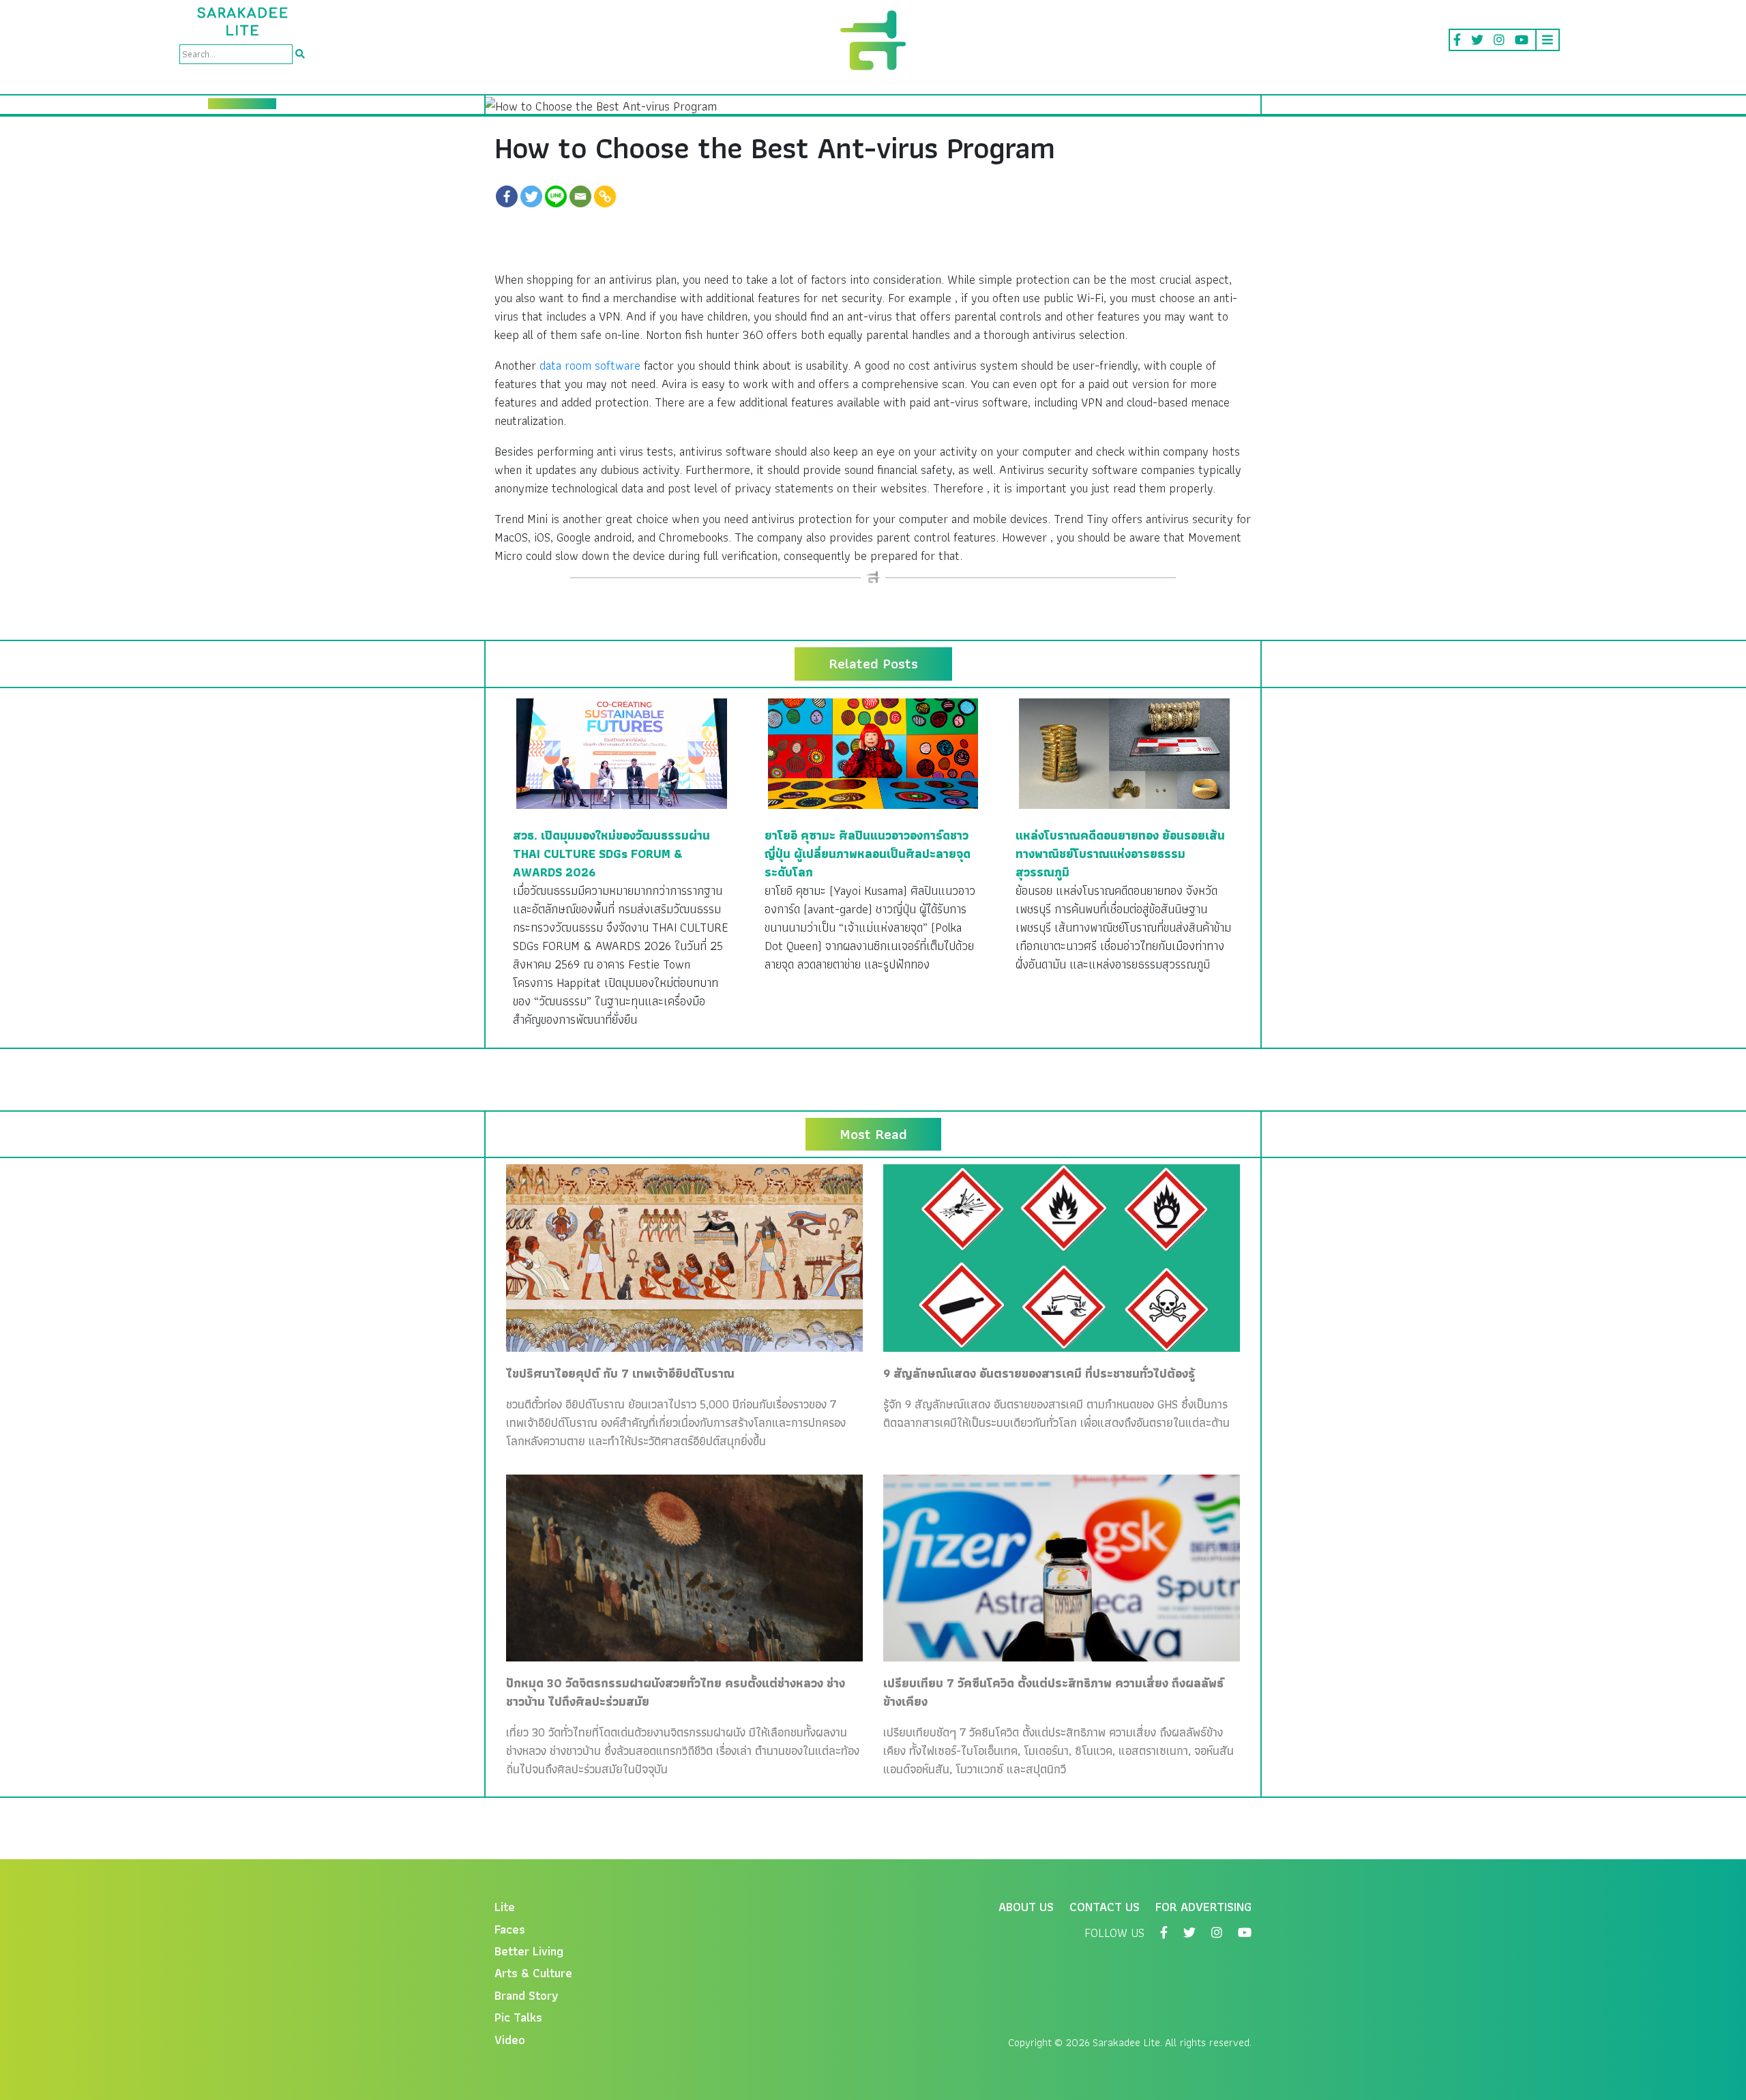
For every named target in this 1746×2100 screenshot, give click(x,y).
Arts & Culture (533, 1973)
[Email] (580, 196)
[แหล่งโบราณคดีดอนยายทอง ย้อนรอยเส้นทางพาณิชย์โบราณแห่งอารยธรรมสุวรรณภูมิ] (1124, 752)
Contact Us (1105, 1907)
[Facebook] (507, 196)
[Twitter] (531, 196)
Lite (505, 1907)
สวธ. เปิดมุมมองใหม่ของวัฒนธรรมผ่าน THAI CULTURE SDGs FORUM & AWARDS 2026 (611, 854)
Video (510, 2040)
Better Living (529, 1951)
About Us (1026, 1907)
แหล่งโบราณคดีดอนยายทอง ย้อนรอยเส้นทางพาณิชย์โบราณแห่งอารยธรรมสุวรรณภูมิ (1120, 854)
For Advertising (1203, 1907)
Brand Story (527, 1995)
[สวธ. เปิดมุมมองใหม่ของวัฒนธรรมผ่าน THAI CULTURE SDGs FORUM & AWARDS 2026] (622, 752)
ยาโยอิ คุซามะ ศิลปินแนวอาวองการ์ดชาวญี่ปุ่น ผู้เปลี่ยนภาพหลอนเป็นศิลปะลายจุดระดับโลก (868, 854)
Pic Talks (518, 2017)
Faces (510, 1929)
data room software (590, 365)
